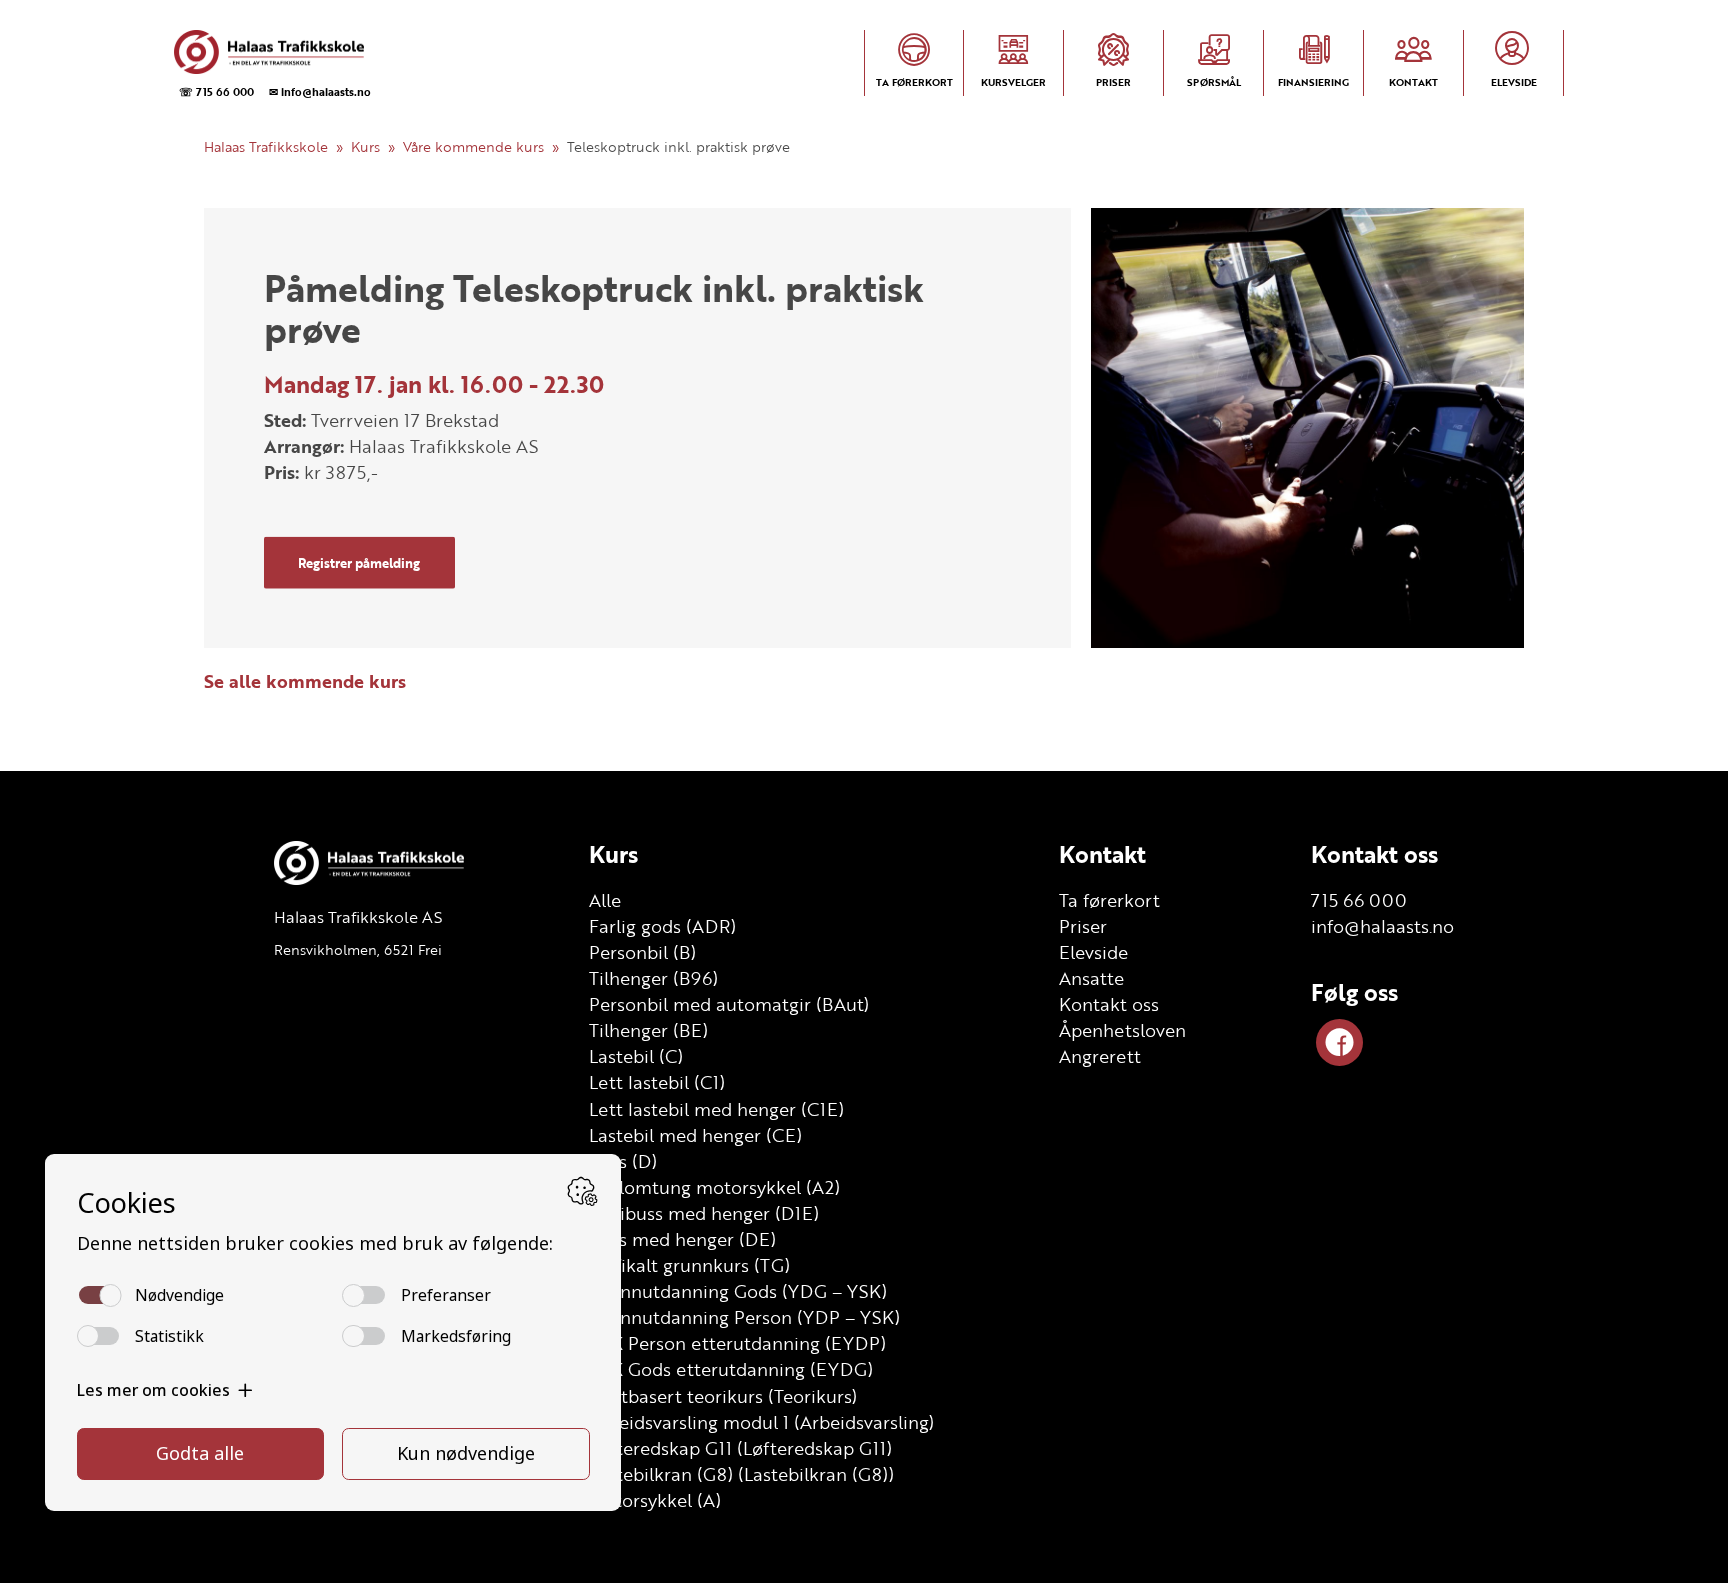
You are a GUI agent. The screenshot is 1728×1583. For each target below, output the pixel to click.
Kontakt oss (1109, 1004)
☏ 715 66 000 (216, 91)
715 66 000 (1359, 900)
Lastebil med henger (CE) (695, 1135)
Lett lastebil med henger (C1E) (716, 1109)
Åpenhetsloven (1122, 1030)
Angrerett (1100, 1056)
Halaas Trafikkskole (266, 146)
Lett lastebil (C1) (657, 1082)
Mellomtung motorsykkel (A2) (714, 1187)
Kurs (365, 146)
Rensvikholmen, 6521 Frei (358, 949)
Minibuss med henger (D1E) (704, 1213)
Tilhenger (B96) (653, 978)
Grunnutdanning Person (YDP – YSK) (744, 1317)
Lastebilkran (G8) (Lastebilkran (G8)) (741, 1474)
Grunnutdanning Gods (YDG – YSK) (738, 1291)
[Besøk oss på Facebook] (1339, 1042)
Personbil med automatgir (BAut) (729, 1004)
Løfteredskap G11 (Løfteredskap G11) (740, 1448)
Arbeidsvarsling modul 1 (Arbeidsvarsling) (761, 1422)
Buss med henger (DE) (682, 1239)
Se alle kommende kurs (305, 681)
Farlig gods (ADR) (662, 926)
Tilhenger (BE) (648, 1030)
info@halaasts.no (1382, 926)
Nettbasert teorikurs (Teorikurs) (723, 1396)
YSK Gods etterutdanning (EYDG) (731, 1369)
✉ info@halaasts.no (320, 91)
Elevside (1093, 952)
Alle (605, 900)
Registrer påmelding (359, 562)
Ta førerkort (1109, 900)
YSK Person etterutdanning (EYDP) (737, 1343)
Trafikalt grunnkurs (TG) (689, 1265)
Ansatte (1091, 978)
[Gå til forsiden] (270, 52)
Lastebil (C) (636, 1056)
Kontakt (1102, 854)
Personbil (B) (642, 952)
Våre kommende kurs (473, 146)
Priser (1083, 926)
